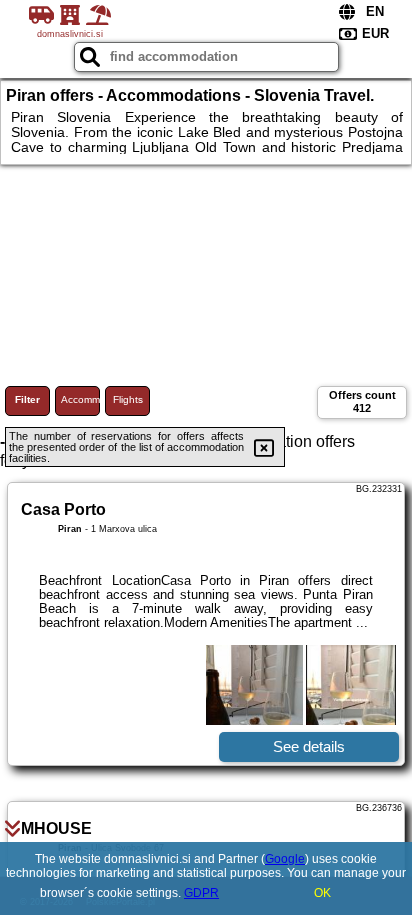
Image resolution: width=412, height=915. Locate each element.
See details (309, 746)
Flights (128, 399)
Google (285, 859)
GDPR (201, 893)
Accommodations (80, 399)
